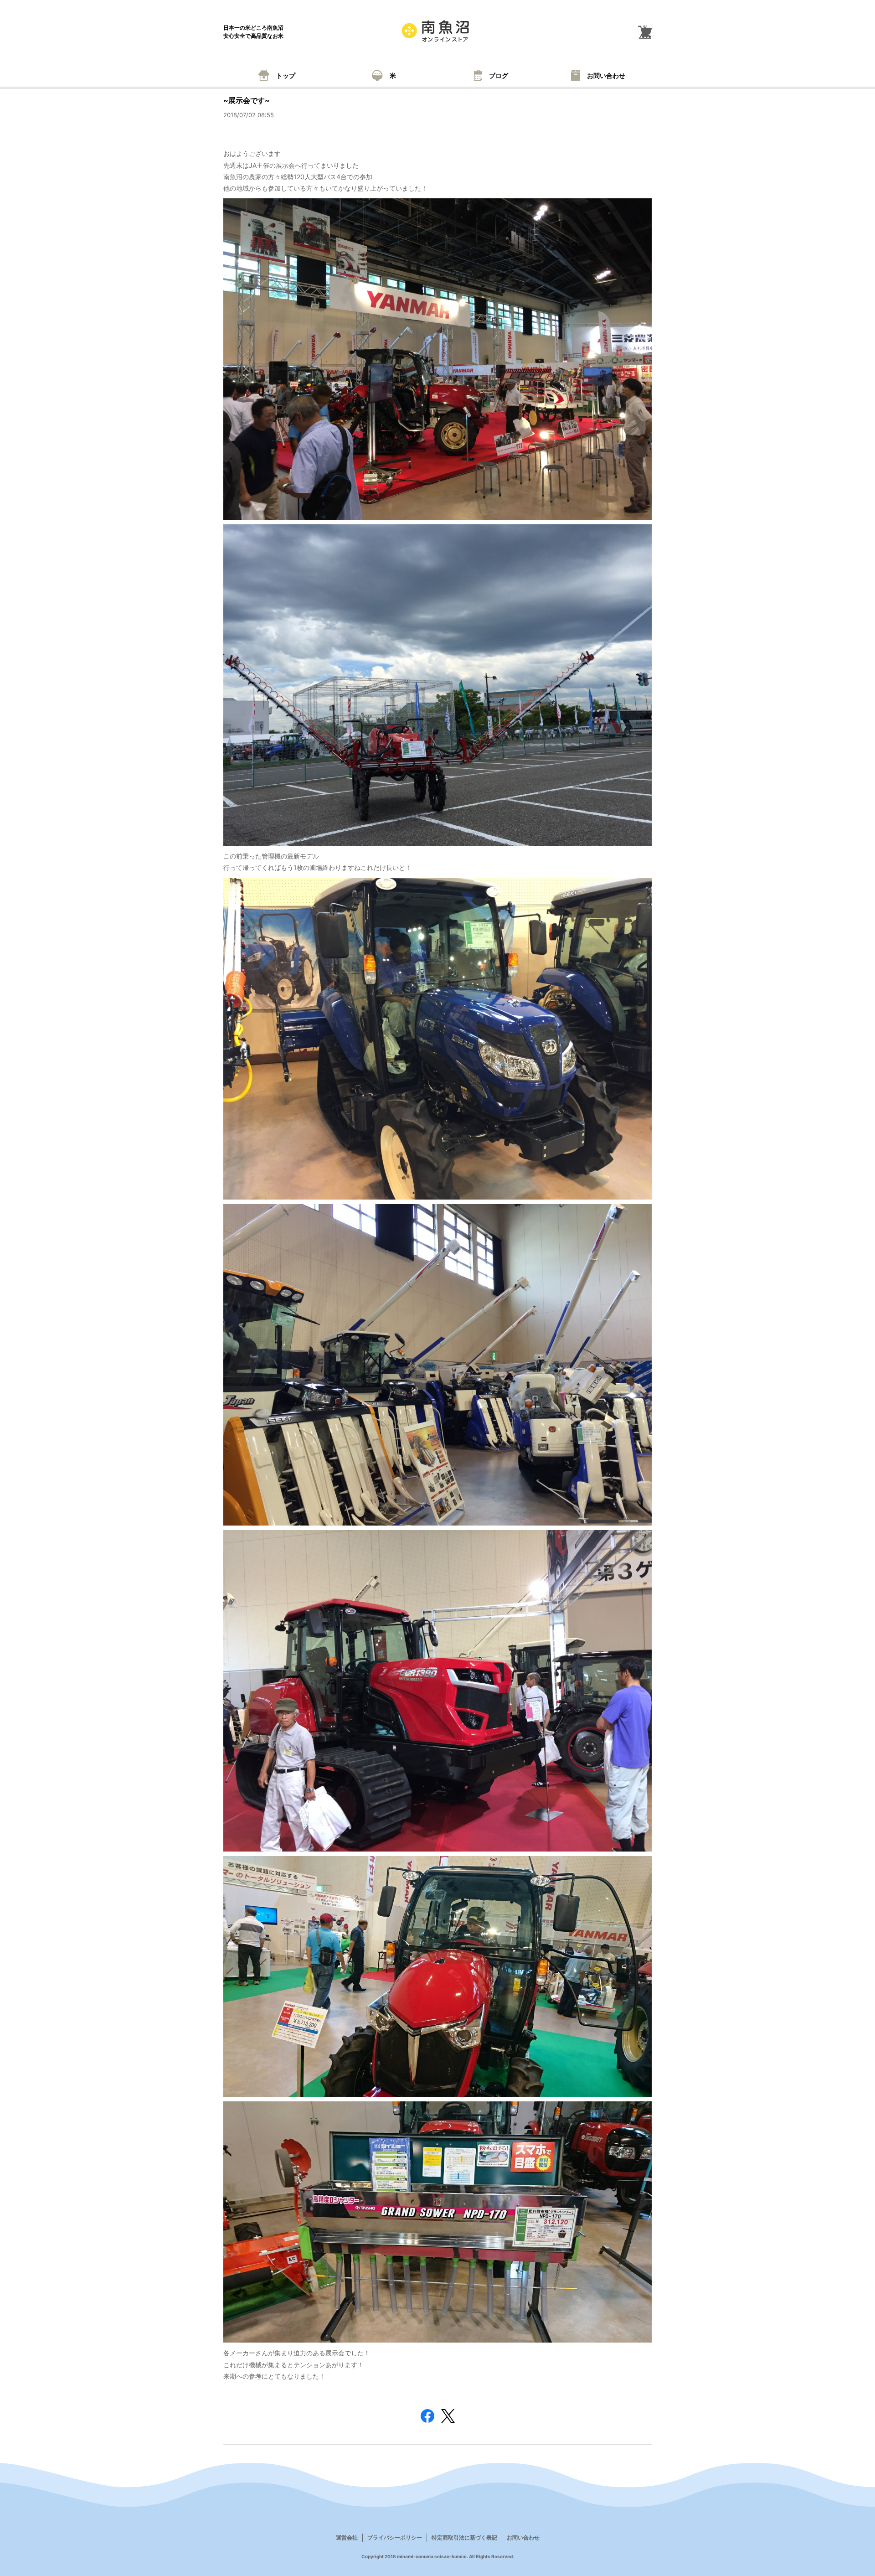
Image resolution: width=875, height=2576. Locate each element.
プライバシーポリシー (395, 2537)
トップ (286, 75)
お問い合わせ (606, 75)
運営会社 (347, 2537)
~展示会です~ (247, 100)
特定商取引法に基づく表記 (464, 2537)
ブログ (499, 75)
